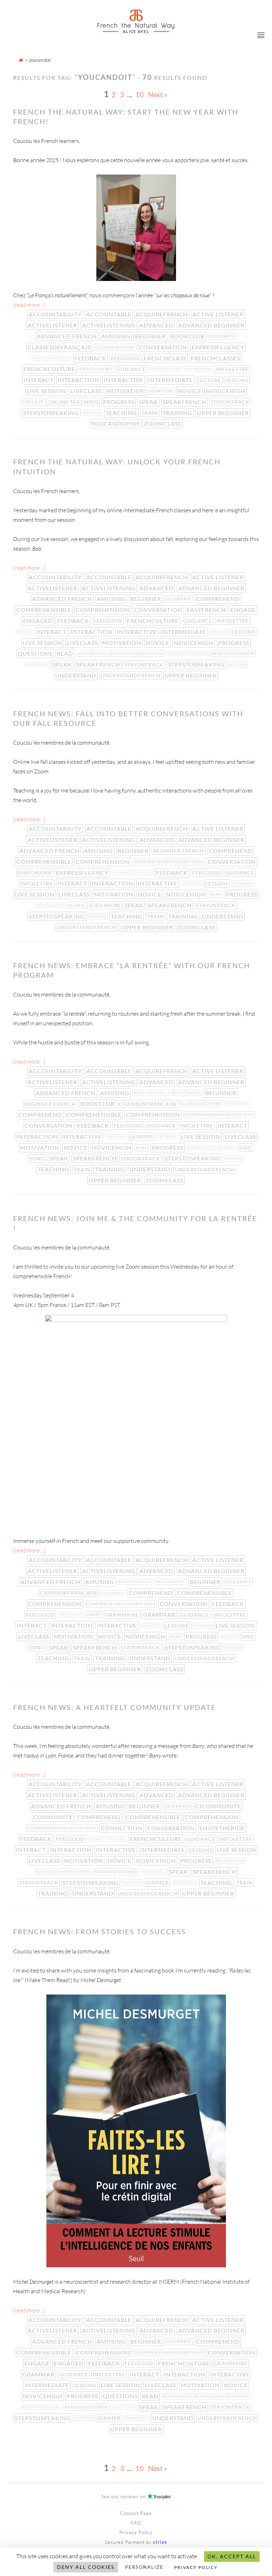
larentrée (192, 883)
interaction (79, 380)
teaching (122, 413)
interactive (124, 380)
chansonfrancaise (149, 1104)
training (178, 413)
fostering (117, 1839)
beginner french (179, 851)
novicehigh (226, 391)
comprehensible (44, 610)
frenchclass (166, 358)
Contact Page (136, 2513)
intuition (220, 632)
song (38, 1159)
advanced (157, 325)
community (54, 1817)
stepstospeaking (52, 413)
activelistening (109, 325)
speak (149, 402)
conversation (164, 347)
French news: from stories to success (100, 1931)
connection (122, 1828)
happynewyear (199, 369)
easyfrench (207, 610)
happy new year (166, 369)
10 (140, 94)
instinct (25, 632)
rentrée (228, 1148)
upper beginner (224, 413)
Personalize (144, 2567)
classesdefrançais (60, 347)
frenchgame (71, 1615)
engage (244, 610)
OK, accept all (232, 2556)
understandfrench (131, 675)
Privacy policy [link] (196, 2567)
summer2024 (185, 1883)
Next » (158, 94)
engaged (39, 621)
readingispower (233, 653)
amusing (117, 336)
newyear (162, 391)
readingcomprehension (138, 653)
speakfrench (185, 402)
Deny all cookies (86, 2567)
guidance (132, 369)
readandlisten (51, 905)
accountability (56, 314)
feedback (91, 358)
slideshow (105, 905)
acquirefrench (162, 314)
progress (119, 402)
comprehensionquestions (169, 862)
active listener (219, 314)
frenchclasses (216, 358)
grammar (160, 1614)
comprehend (219, 599)
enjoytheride (223, 1828)
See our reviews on (136, 2497)
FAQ (136, 2523)
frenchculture (50, 369)
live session (47, 391)
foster (96, 1839)
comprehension (103, 610)
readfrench (92, 653)
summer (158, 1883)
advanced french (67, 336)
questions (36, 653)
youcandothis (116, 423)
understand (76, 675)
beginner (151, 336)
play (217, 894)
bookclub (188, 336)
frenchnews (97, 369)
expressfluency (219, 347)
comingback (237, 1104)
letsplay (243, 883)
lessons (237, 380)
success (93, 413)
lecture (210, 380)
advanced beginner (212, 325)
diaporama (35, 873)
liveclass (87, 391)
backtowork (187, 1093)
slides (77, 905)
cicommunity (219, 1806)
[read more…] (29, 305)
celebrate (223, 336)
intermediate (171, 380)
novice (190, 391)
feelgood (126, 358)
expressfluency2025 (52, 358)
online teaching (74, 402)
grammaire (123, 1615)
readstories (38, 664)
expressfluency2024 (133, 873)
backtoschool (151, 1093)
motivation (126, 391)
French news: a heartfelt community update (115, 1707)
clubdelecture (116, 347)
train (150, 413)
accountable (110, 314)
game (94, 1614)
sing (246, 1148)
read (66, 653)
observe (34, 402)
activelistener (53, 325)
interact (39, 380)
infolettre (233, 369)
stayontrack (231, 402)
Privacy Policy (136, 2532)
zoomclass (163, 423)
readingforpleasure (188, 653)
